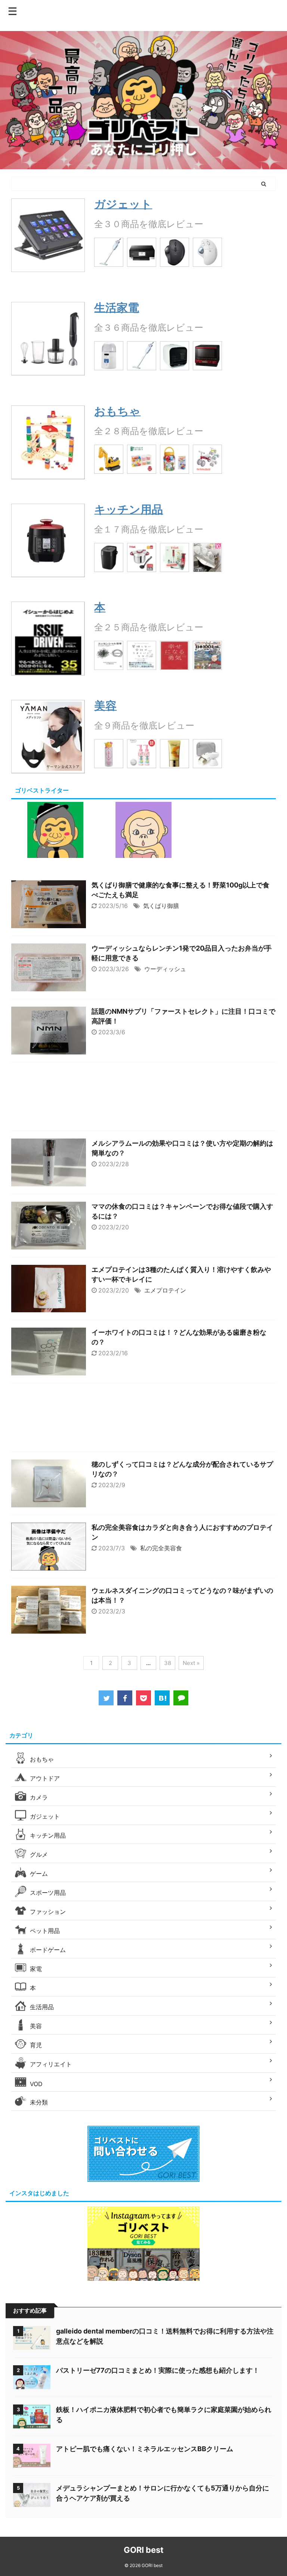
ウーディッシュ (165, 969)
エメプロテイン (165, 1290)
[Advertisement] (143, 1098)
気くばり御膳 (161, 906)
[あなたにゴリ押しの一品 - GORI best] (162, 1698)
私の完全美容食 (161, 1548)
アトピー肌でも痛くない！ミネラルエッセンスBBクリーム (145, 2449)
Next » (191, 1663)
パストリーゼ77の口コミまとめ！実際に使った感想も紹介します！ (158, 2370)
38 (168, 1663)
